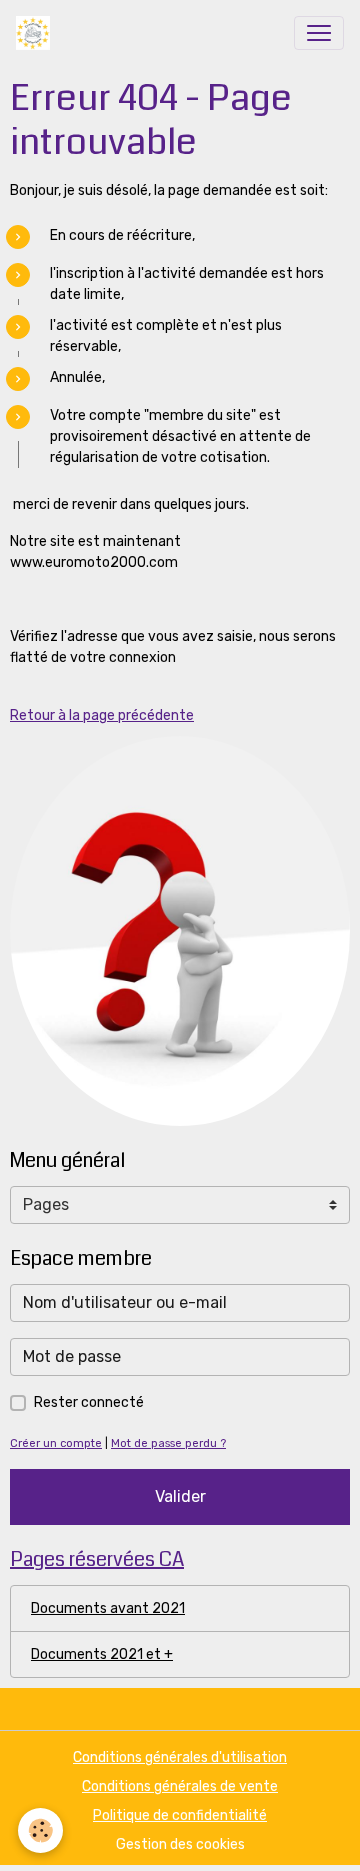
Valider (180, 1496)
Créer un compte (56, 1443)
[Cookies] (40, 1830)
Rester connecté (89, 1402)
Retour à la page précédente (102, 715)
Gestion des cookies (180, 1844)
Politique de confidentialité (180, 1815)
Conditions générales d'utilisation (180, 1757)
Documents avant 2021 (108, 1608)
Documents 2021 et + (102, 1654)
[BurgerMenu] (319, 33)
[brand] (37, 33)
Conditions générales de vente (180, 1786)
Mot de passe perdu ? (168, 1443)
